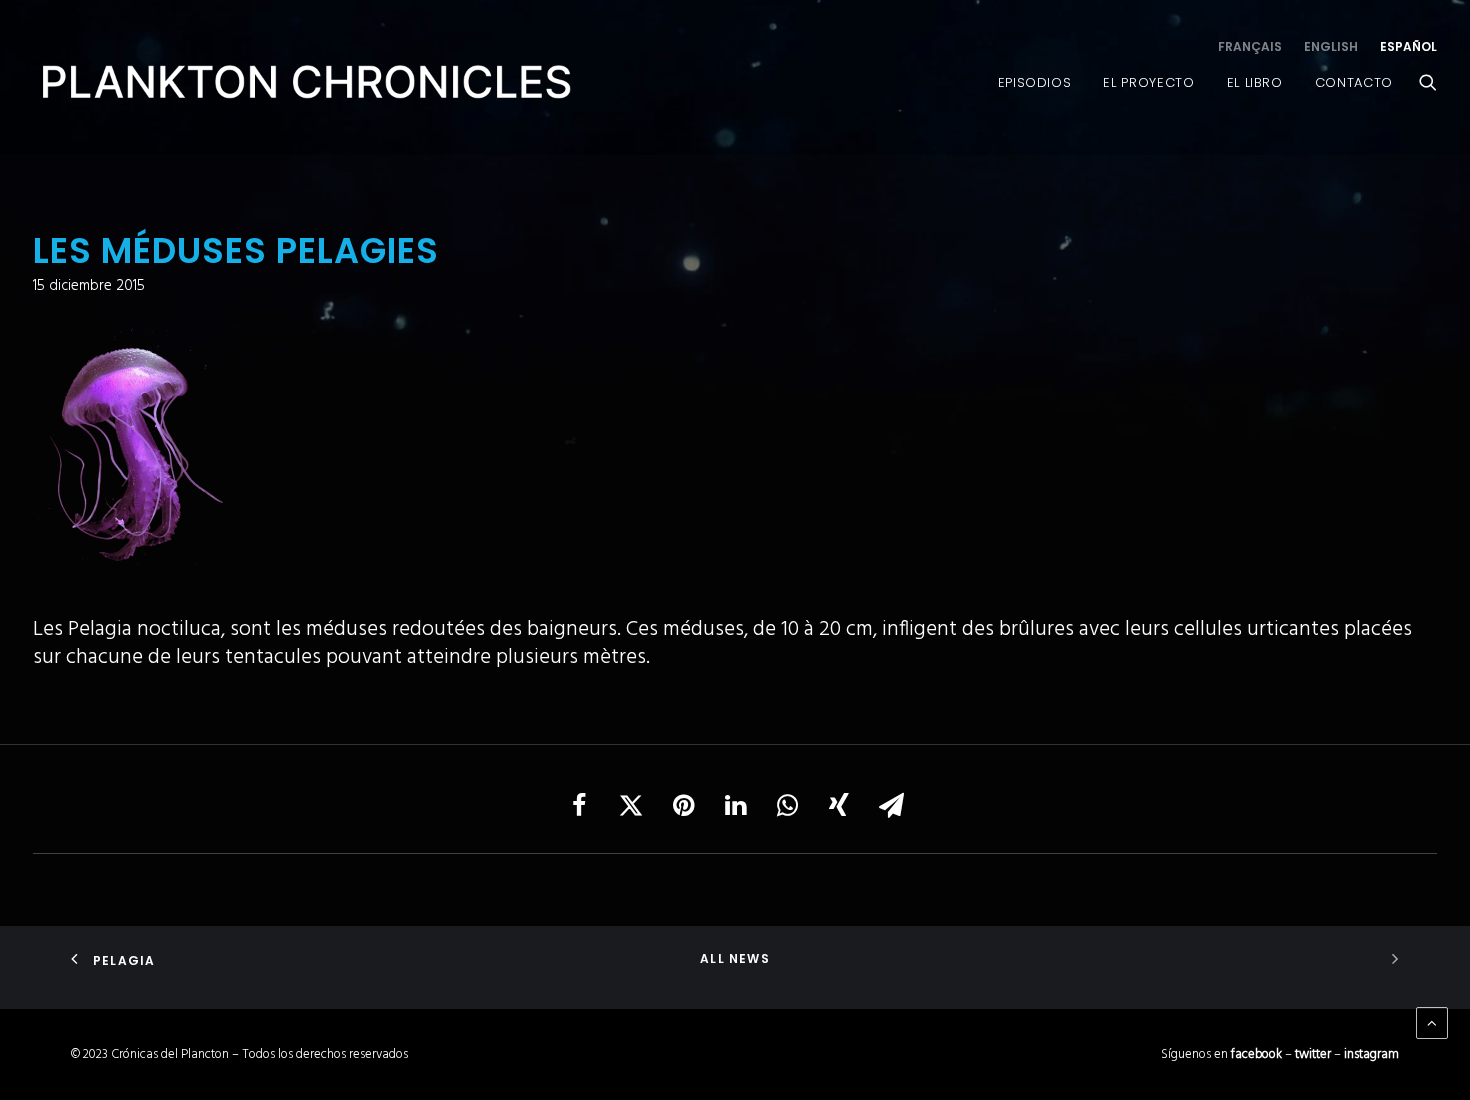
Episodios (1035, 82)
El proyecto (1148, 82)
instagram (1371, 1054)
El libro (1255, 82)
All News (735, 958)
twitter (1313, 1054)
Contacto (1354, 82)
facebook (1256, 1054)
